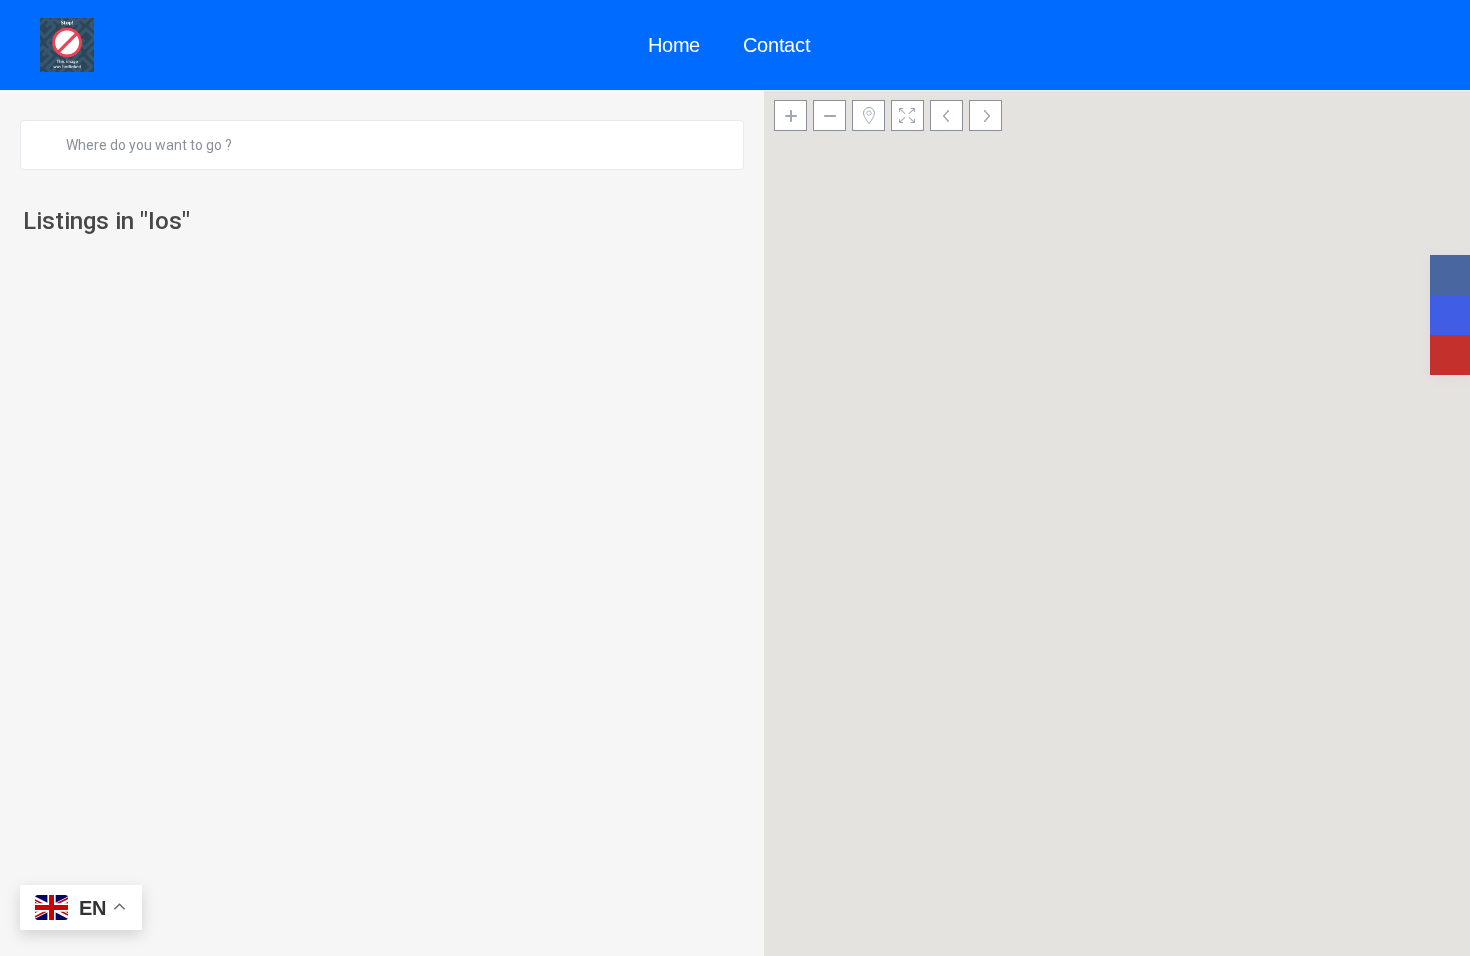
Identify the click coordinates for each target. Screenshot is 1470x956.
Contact (777, 45)
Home (674, 45)
